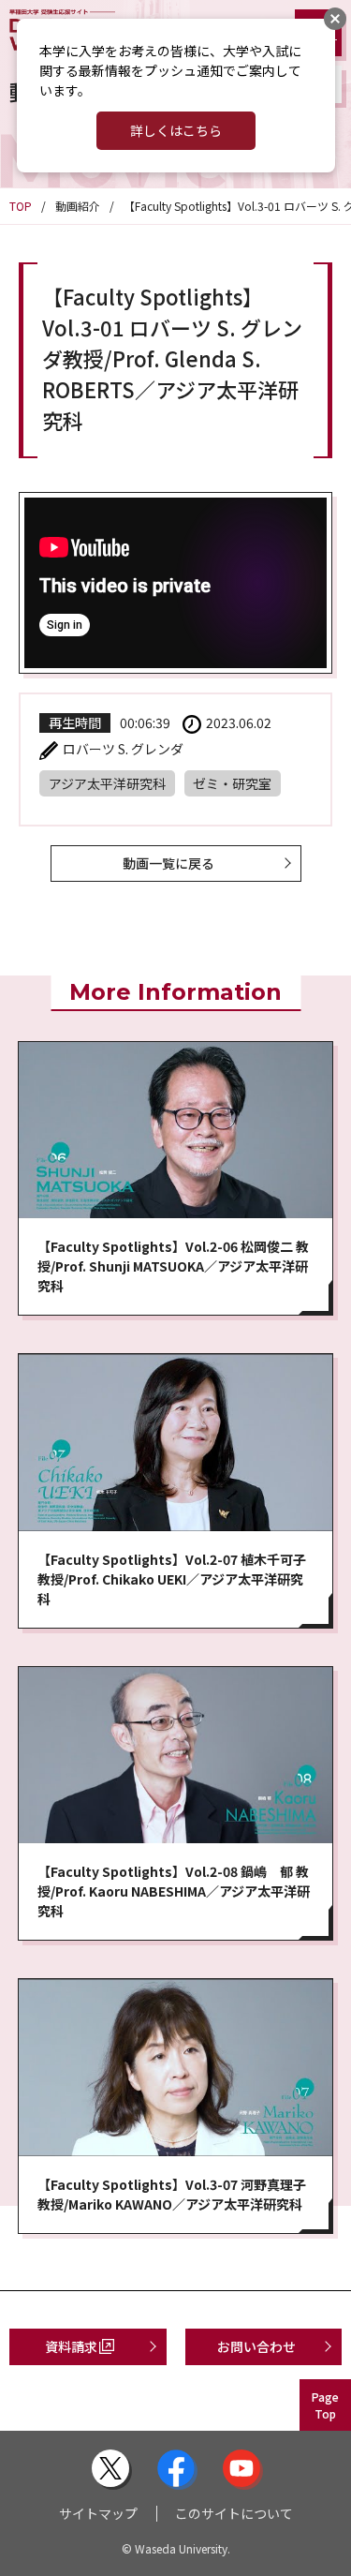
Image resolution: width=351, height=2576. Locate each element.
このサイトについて (234, 2513)
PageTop (325, 2405)
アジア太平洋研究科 (107, 783)
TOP (21, 206)
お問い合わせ (256, 2346)
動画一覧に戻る (168, 863)
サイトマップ (98, 2513)
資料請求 (71, 2346)
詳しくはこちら (176, 130)
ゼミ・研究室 (232, 783)
